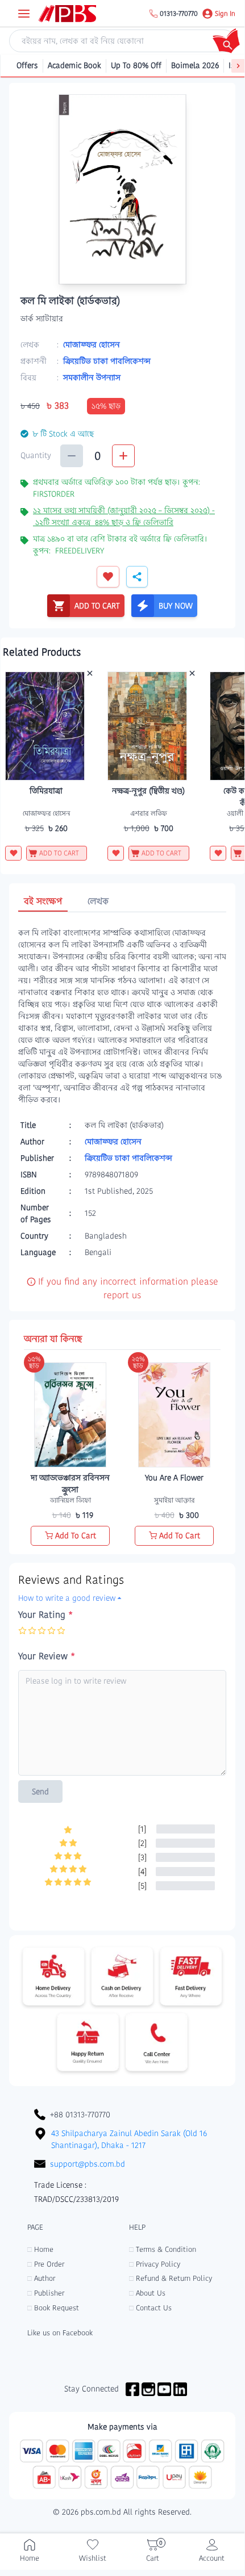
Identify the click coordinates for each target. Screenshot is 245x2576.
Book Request (53, 2308)
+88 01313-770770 (80, 2114)
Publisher (46, 2293)
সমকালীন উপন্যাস (92, 377)
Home (40, 2249)
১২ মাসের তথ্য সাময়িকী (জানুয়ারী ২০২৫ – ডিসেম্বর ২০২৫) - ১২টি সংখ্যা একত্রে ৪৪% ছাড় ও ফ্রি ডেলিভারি (124, 516)
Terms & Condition (163, 2249)
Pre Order (46, 2264)
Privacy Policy (155, 2264)
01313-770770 (179, 14)
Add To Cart (76, 1535)
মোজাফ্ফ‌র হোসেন (92, 345)
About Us (147, 2293)
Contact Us (150, 2308)
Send (40, 1792)
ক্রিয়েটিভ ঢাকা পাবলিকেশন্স (107, 361)
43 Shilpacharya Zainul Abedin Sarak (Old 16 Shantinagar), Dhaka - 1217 (129, 2139)
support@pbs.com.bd (88, 2164)
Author (41, 2278)
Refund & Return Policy (171, 2278)
